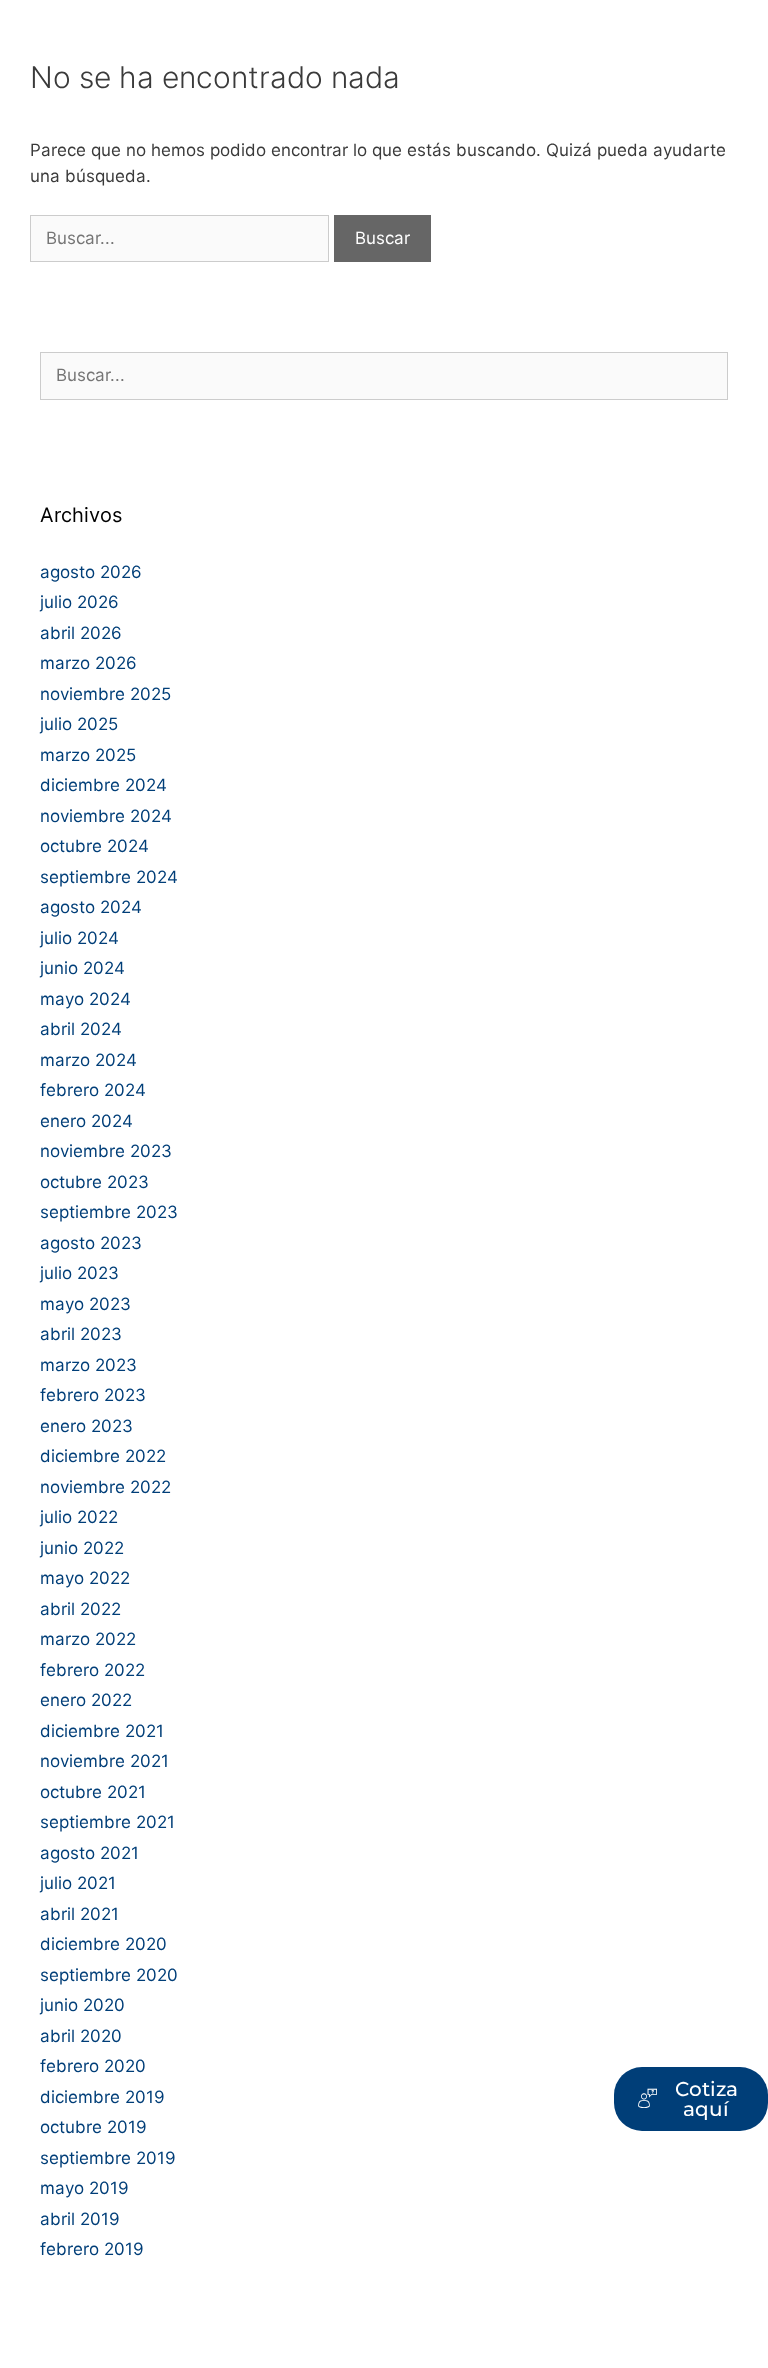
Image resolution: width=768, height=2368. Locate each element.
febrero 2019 (92, 2249)
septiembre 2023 (109, 1212)
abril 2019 (80, 2219)
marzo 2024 (88, 1060)
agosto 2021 (89, 1853)
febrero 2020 (93, 2066)
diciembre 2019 (102, 2097)
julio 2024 (79, 938)
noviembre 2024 (106, 816)
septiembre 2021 (107, 1822)
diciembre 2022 (103, 1456)
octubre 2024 (94, 846)
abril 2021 (79, 1914)
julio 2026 (79, 602)
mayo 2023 (85, 1304)
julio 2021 (78, 1883)
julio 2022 (79, 1517)
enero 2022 (86, 1700)
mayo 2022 (85, 1578)
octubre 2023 (94, 1182)
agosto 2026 (91, 572)
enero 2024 (86, 1121)
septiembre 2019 (108, 2158)
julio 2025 (79, 724)
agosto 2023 (91, 1243)
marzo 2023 (88, 1365)
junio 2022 (82, 1548)
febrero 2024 (93, 1090)
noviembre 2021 (104, 1761)
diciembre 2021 (102, 1731)
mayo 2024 (85, 999)
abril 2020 (81, 2036)
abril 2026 (81, 633)
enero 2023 (86, 1426)
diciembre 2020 (103, 1944)
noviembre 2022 (105, 1487)
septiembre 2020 (109, 1975)
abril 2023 (81, 1334)
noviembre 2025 (105, 694)
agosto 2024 (91, 907)
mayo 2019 (84, 2188)
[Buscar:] (182, 238)
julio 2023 (79, 1273)
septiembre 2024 (109, 877)
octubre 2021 (93, 1792)
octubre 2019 (93, 2127)
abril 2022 (80, 1609)
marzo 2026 (88, 663)
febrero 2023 (93, 1395)
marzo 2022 (88, 1639)
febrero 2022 (92, 1670)
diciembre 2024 (103, 785)
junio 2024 (82, 968)
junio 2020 (82, 2005)
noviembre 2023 (106, 1151)
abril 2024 (81, 1029)
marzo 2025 (88, 755)
